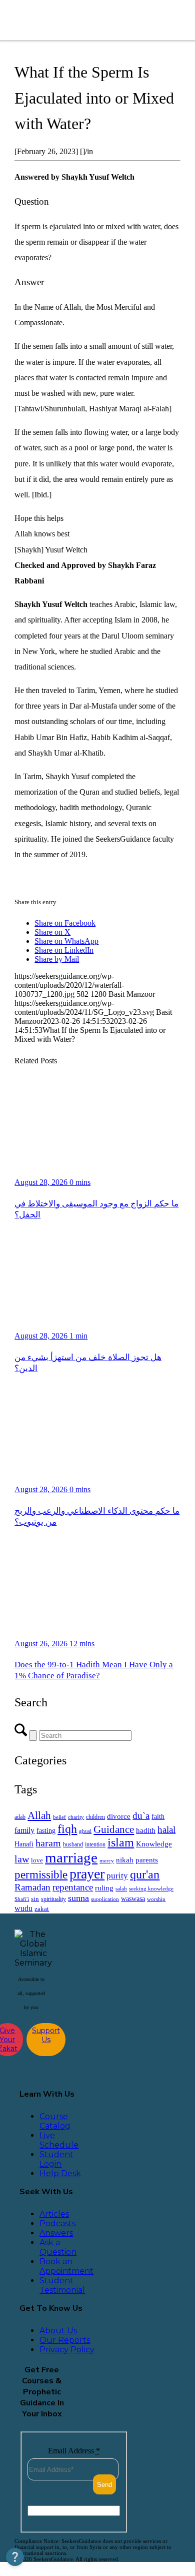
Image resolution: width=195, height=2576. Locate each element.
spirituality (53, 1899)
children (95, 1817)
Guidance (114, 1829)
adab (20, 1817)
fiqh (67, 1829)
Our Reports (65, 2340)
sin (35, 1899)
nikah (125, 1860)
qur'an (145, 1874)
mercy (107, 1860)
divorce (119, 1816)
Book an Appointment (66, 2266)
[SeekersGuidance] (81, 20)
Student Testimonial (62, 2285)
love (37, 1860)
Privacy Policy (67, 2350)
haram (48, 1843)
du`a (141, 1816)
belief (59, 1817)
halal (166, 1830)
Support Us (46, 2035)
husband (73, 1844)
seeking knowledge (151, 1889)
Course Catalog (55, 2121)
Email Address (74, 2451)
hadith (146, 1830)
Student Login (56, 2159)
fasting (46, 1830)
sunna (78, 1898)
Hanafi (24, 1844)
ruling (104, 1888)
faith (158, 1816)
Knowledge (154, 1844)
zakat (42, 1909)
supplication (105, 1899)
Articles (54, 2214)
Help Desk (60, 2173)
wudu (23, 1908)
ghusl (85, 1831)
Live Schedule (59, 2140)
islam (121, 1842)
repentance (73, 1887)
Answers (56, 2233)
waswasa (133, 1898)
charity (76, 1817)
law (22, 1859)
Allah (39, 1815)
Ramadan (32, 1887)
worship (156, 1899)
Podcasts (57, 2223)
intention (95, 1844)
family (24, 1830)
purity (117, 1876)
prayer (87, 1874)
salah (121, 1888)
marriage (71, 1857)
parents (147, 1860)
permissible (41, 1874)
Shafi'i (22, 1899)
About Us (58, 2331)
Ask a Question (58, 2247)
